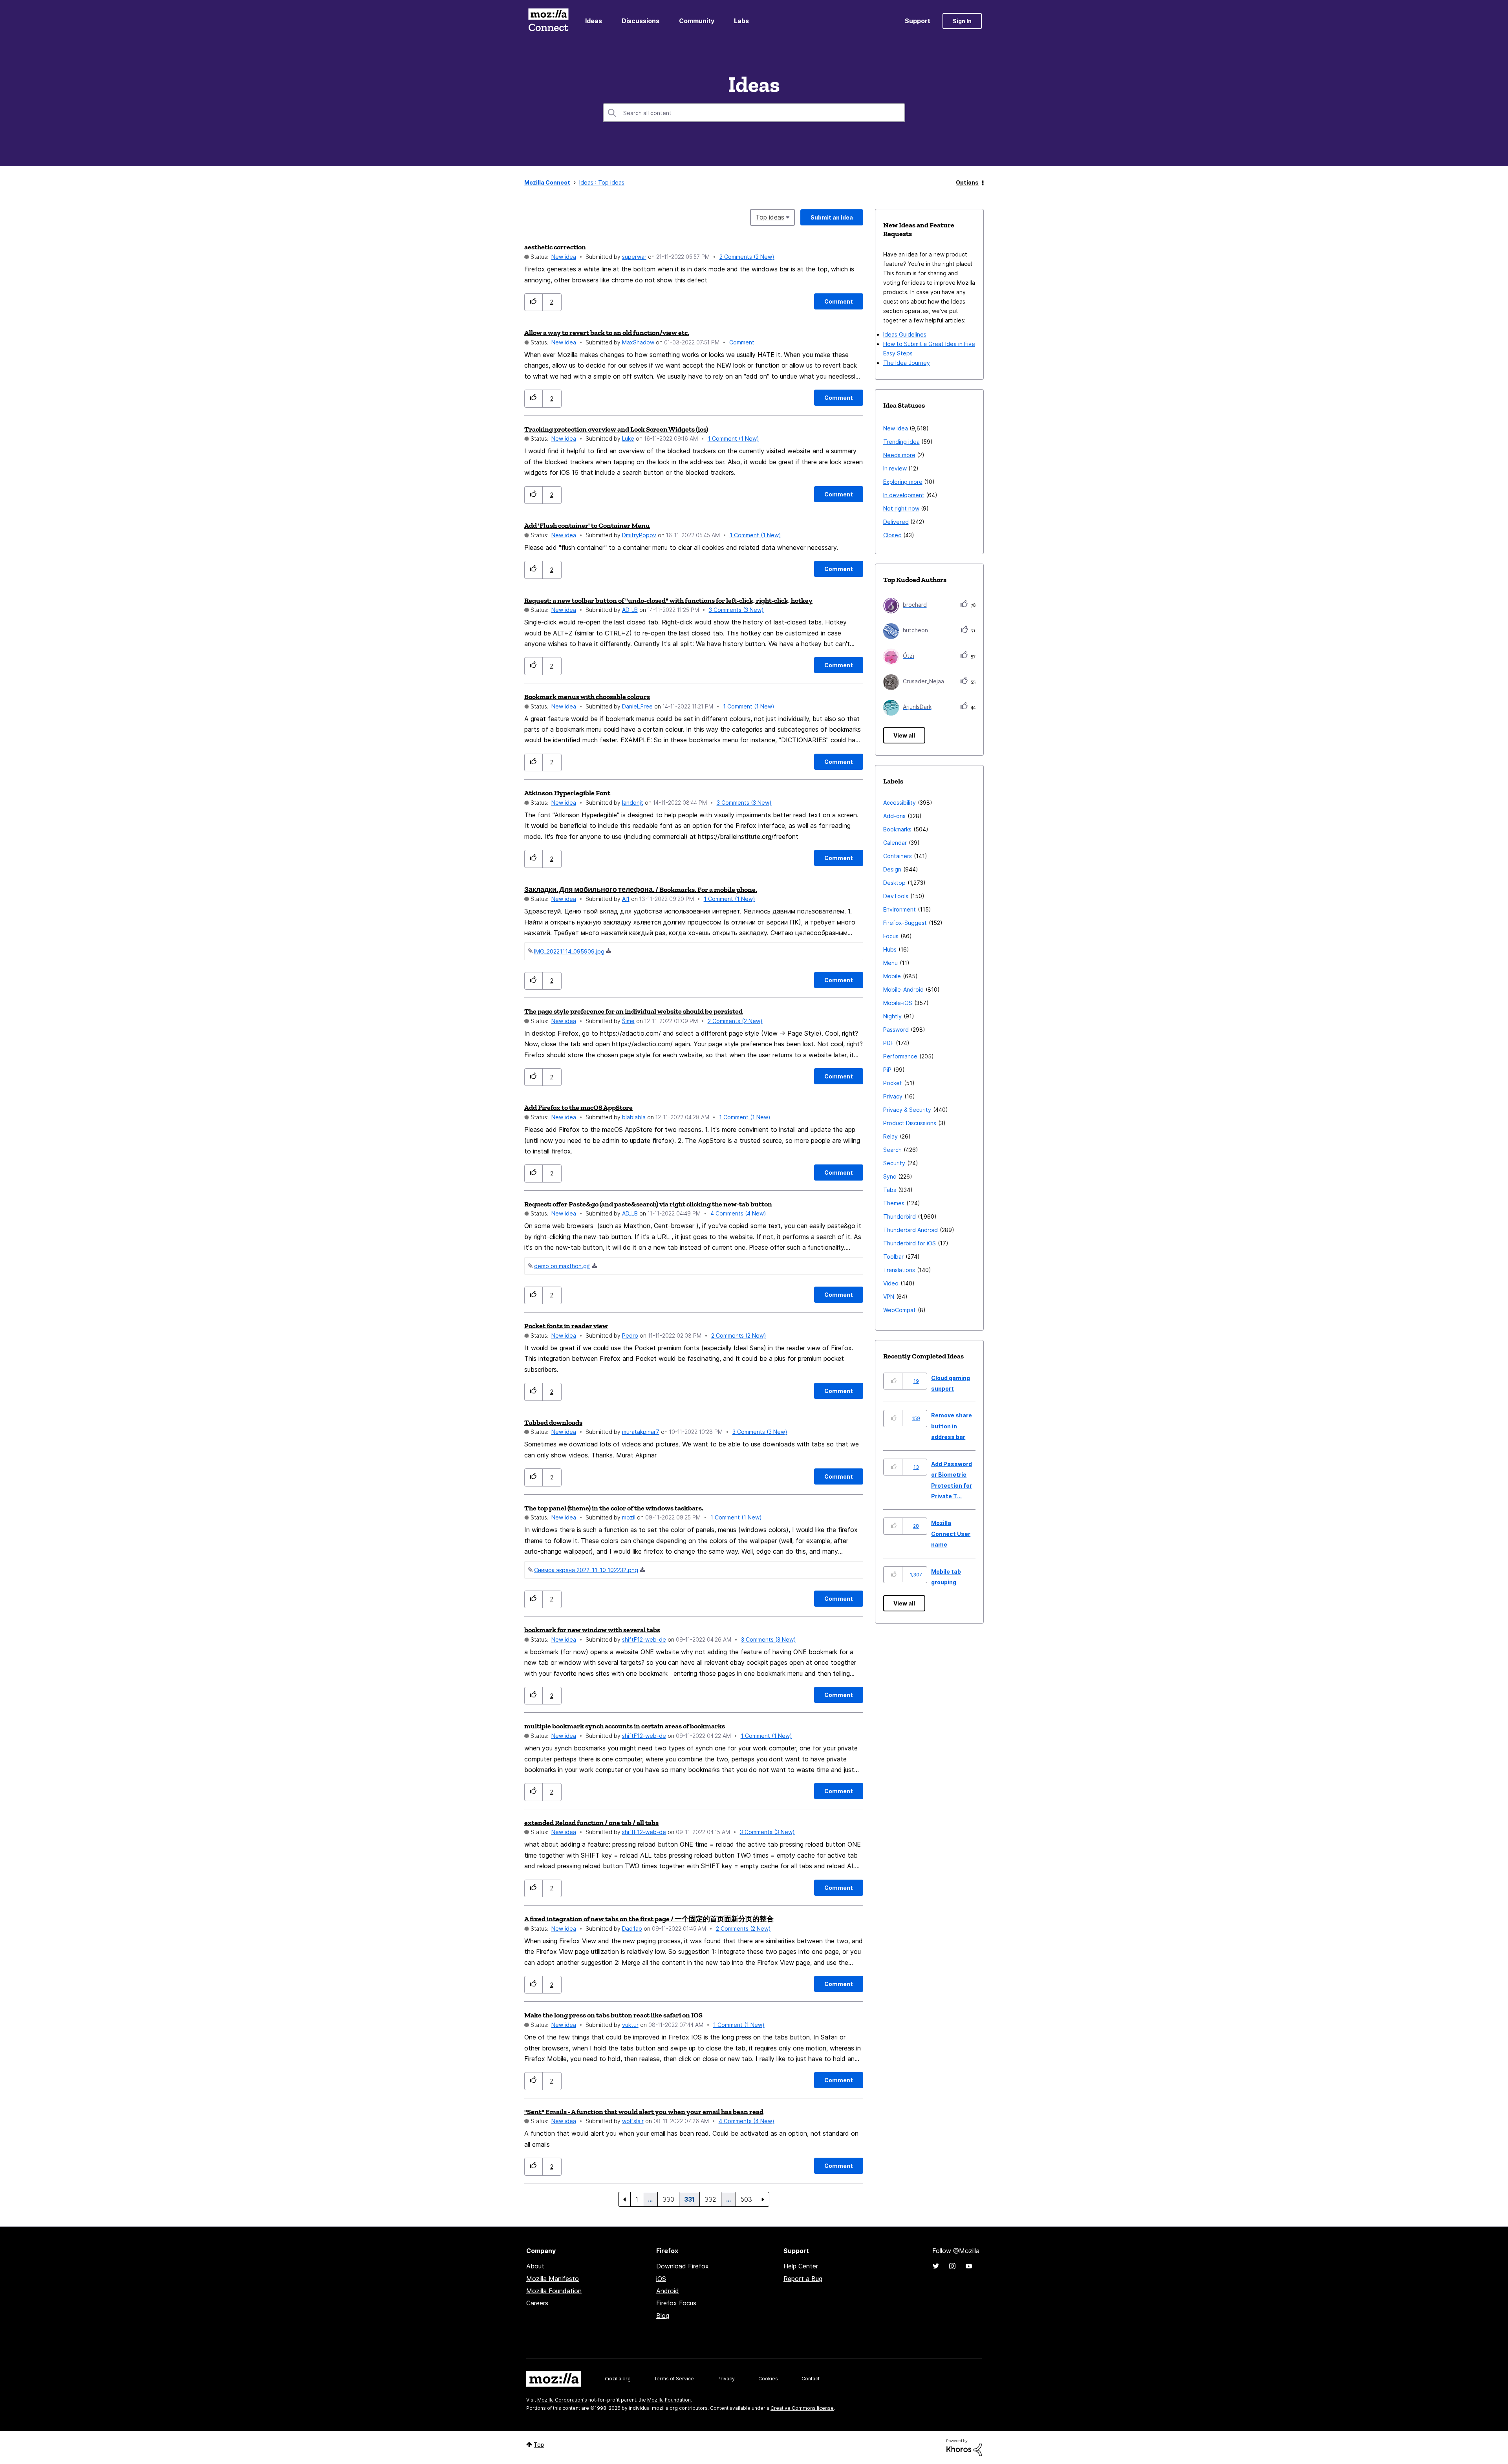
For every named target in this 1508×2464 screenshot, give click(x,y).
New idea (564, 257)
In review (895, 468)
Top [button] (539, 2445)
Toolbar (893, 1257)
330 (668, 2199)
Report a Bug (803, 2279)
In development (904, 495)
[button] (533, 302)
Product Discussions (910, 1123)
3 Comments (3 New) (736, 610)
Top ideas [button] (770, 217)
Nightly (892, 1016)
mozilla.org (618, 2379)
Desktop (894, 883)
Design (892, 869)
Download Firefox (683, 2266)
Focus (891, 936)
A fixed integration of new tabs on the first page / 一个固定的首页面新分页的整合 (649, 1919)
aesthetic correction (555, 247)
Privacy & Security (907, 1110)
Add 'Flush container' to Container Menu (587, 525)
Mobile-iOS (898, 1003)
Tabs (890, 1190)
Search (892, 1150)
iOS (661, 2279)
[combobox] (754, 113)
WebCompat (899, 1310)
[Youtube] (969, 2266)
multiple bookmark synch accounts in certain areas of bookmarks (625, 1726)
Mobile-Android (903, 989)
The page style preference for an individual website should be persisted (633, 1011)
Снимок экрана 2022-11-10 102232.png (586, 1570)
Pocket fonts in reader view (566, 1326)
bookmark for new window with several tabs (592, 1630)
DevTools (896, 896)
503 (746, 2199)
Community (697, 21)
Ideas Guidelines (905, 334)
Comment (742, 342)
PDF (889, 1043)
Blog (663, 2316)
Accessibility (899, 803)
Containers (898, 856)
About (535, 2266)
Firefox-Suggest (905, 923)
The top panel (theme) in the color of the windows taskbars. (614, 1508)
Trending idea (901, 442)
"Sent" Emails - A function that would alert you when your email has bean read (644, 2112)
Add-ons (894, 816)
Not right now (901, 508)
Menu (890, 963)
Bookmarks (897, 829)
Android (668, 2291)
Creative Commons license (802, 2408)
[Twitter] (936, 2266)
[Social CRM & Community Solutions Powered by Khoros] (964, 2447)
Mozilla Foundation (554, 2291)
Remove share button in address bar (952, 1426)
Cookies (768, 2379)
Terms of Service (674, 2379)
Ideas (594, 21)
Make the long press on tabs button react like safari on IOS (613, 2015)
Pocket (893, 1083)
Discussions (641, 21)
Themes (894, 1203)
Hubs (890, 949)
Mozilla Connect (548, 21)
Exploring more (903, 482)
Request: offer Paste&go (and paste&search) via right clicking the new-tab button (648, 1204)
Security (894, 1163)
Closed (892, 535)
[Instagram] (952, 2266)
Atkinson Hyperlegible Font (567, 793)
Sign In (962, 21)
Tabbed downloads (553, 1422)
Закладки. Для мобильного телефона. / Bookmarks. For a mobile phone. (641, 890)
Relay (890, 1136)
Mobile (892, 976)
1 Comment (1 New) (733, 438)
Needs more (899, 455)
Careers (537, 2303)
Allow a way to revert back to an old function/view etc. (607, 333)
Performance (900, 1056)
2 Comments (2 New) (747, 257)
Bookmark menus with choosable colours (587, 697)
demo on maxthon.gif (562, 1266)
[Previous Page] (624, 2199)
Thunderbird (899, 1216)
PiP (887, 1070)
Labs (741, 21)
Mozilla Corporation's (562, 2400)
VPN (889, 1297)
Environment (899, 909)
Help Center (801, 2266)
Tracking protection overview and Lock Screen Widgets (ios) (616, 429)
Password (896, 1030)
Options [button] (967, 182)
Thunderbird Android (910, 1230)
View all (904, 735)
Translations (899, 1270)
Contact (811, 2379)
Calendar (895, 843)
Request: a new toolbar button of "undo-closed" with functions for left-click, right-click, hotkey (668, 600)
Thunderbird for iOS (910, 1243)
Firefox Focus (676, 2303)
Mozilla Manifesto (553, 2279)
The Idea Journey (907, 363)
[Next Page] (763, 2199)
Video (891, 1283)
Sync (890, 1176)
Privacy (893, 1096)
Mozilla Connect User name (951, 1534)
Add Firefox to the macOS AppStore (578, 1108)
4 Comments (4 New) (738, 1213)
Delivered (896, 522)
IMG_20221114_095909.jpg (569, 951)
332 (710, 2199)
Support (918, 21)
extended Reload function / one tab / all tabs (591, 1823)
